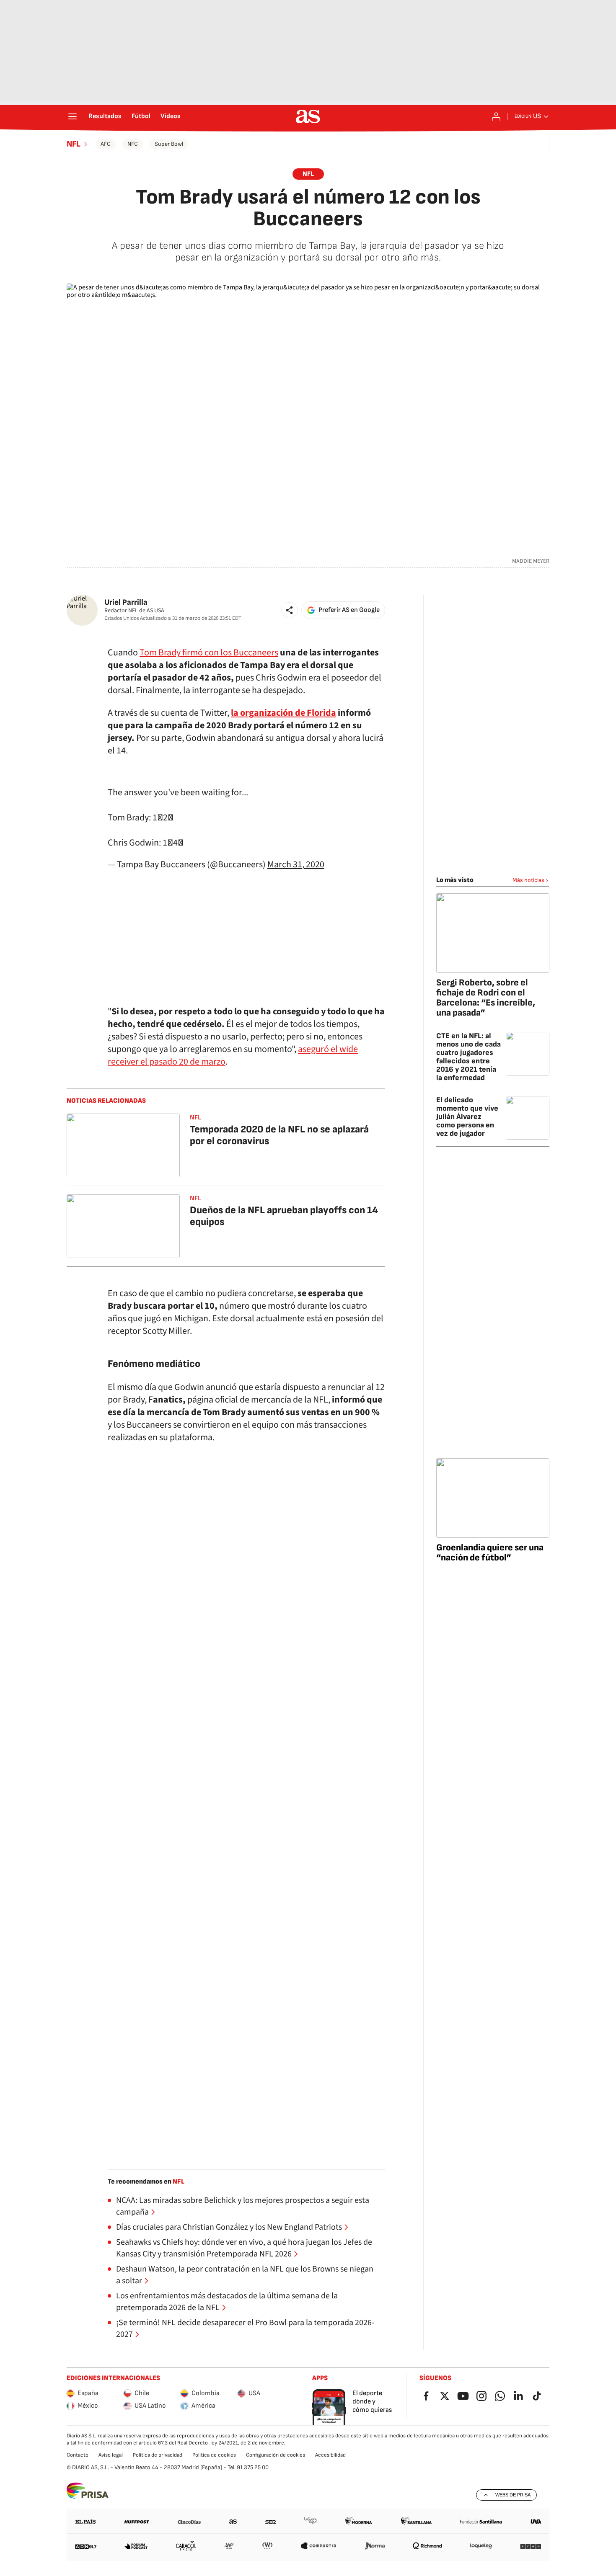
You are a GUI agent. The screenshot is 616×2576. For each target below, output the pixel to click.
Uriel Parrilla (126, 602)
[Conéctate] (496, 116)
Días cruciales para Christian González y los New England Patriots (229, 2227)
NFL (74, 144)
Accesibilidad (330, 2455)
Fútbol (141, 116)
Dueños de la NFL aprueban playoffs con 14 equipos (284, 1216)
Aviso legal (111, 2455)
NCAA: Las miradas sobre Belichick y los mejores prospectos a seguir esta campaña (243, 2206)
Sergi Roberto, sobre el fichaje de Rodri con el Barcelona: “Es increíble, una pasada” (486, 998)
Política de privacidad (158, 2455)
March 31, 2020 (296, 864)
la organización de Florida (283, 713)
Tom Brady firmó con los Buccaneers (209, 652)
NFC (133, 144)
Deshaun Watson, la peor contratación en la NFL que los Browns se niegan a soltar (245, 2275)
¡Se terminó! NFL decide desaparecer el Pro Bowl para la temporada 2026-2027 (245, 2328)
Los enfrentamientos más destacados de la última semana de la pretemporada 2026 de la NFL (227, 2302)
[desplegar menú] (72, 116)
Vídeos (171, 116)
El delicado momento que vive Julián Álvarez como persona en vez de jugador (467, 1117)
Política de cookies (214, 2455)
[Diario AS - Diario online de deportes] (308, 116)
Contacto (78, 2455)
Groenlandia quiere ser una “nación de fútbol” (490, 1553)
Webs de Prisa (513, 2495)
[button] (290, 610)
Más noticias (528, 880)
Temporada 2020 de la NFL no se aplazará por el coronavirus (279, 1135)
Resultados (105, 116)
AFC (106, 144)
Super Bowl (169, 144)
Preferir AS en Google (349, 610)
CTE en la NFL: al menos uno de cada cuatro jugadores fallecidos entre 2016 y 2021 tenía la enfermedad (468, 1057)
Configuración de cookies (276, 2455)
